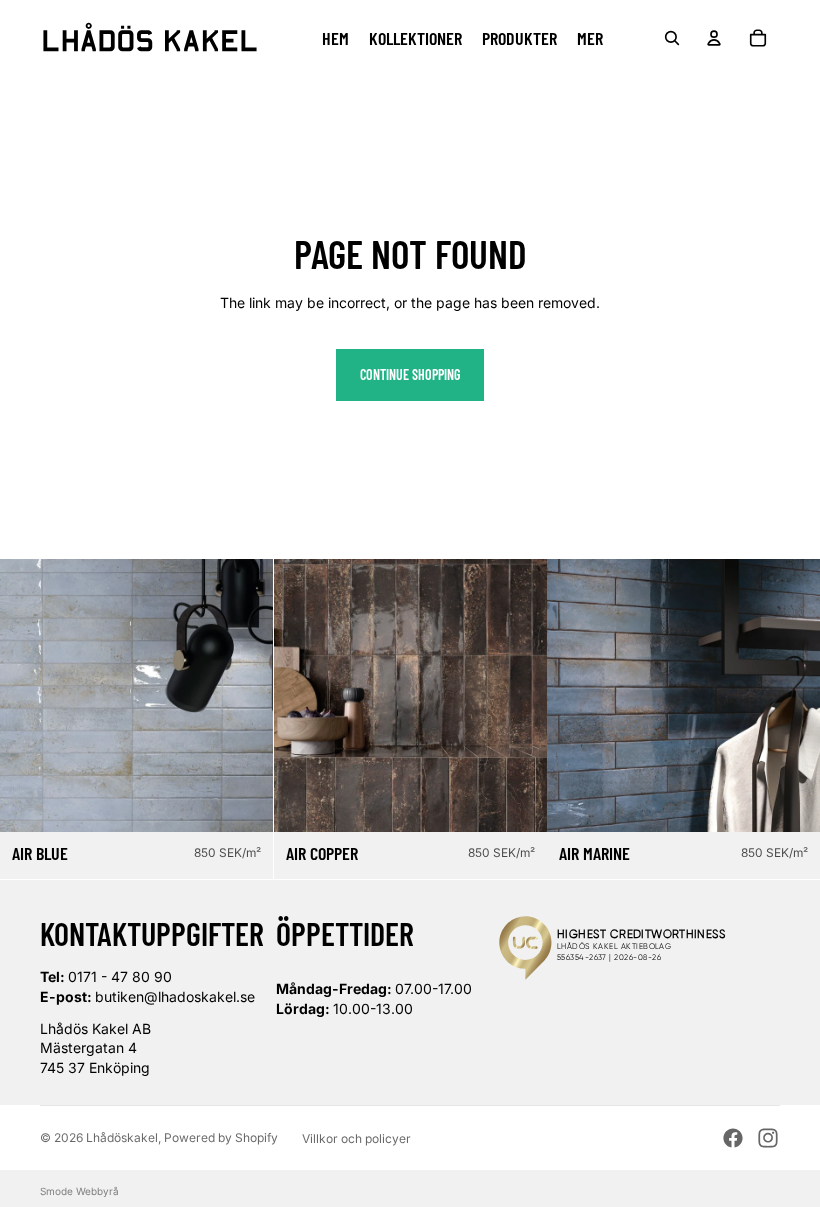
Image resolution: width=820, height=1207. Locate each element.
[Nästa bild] (243, 695)
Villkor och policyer (356, 1138)
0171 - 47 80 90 (120, 976)
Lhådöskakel (122, 1137)
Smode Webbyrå (79, 1191)
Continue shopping (410, 374)
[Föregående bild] (30, 695)
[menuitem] (590, 38)
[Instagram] (768, 1138)
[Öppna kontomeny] (714, 38)
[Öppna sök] (672, 38)
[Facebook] (733, 1138)
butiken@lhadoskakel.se (175, 996)
